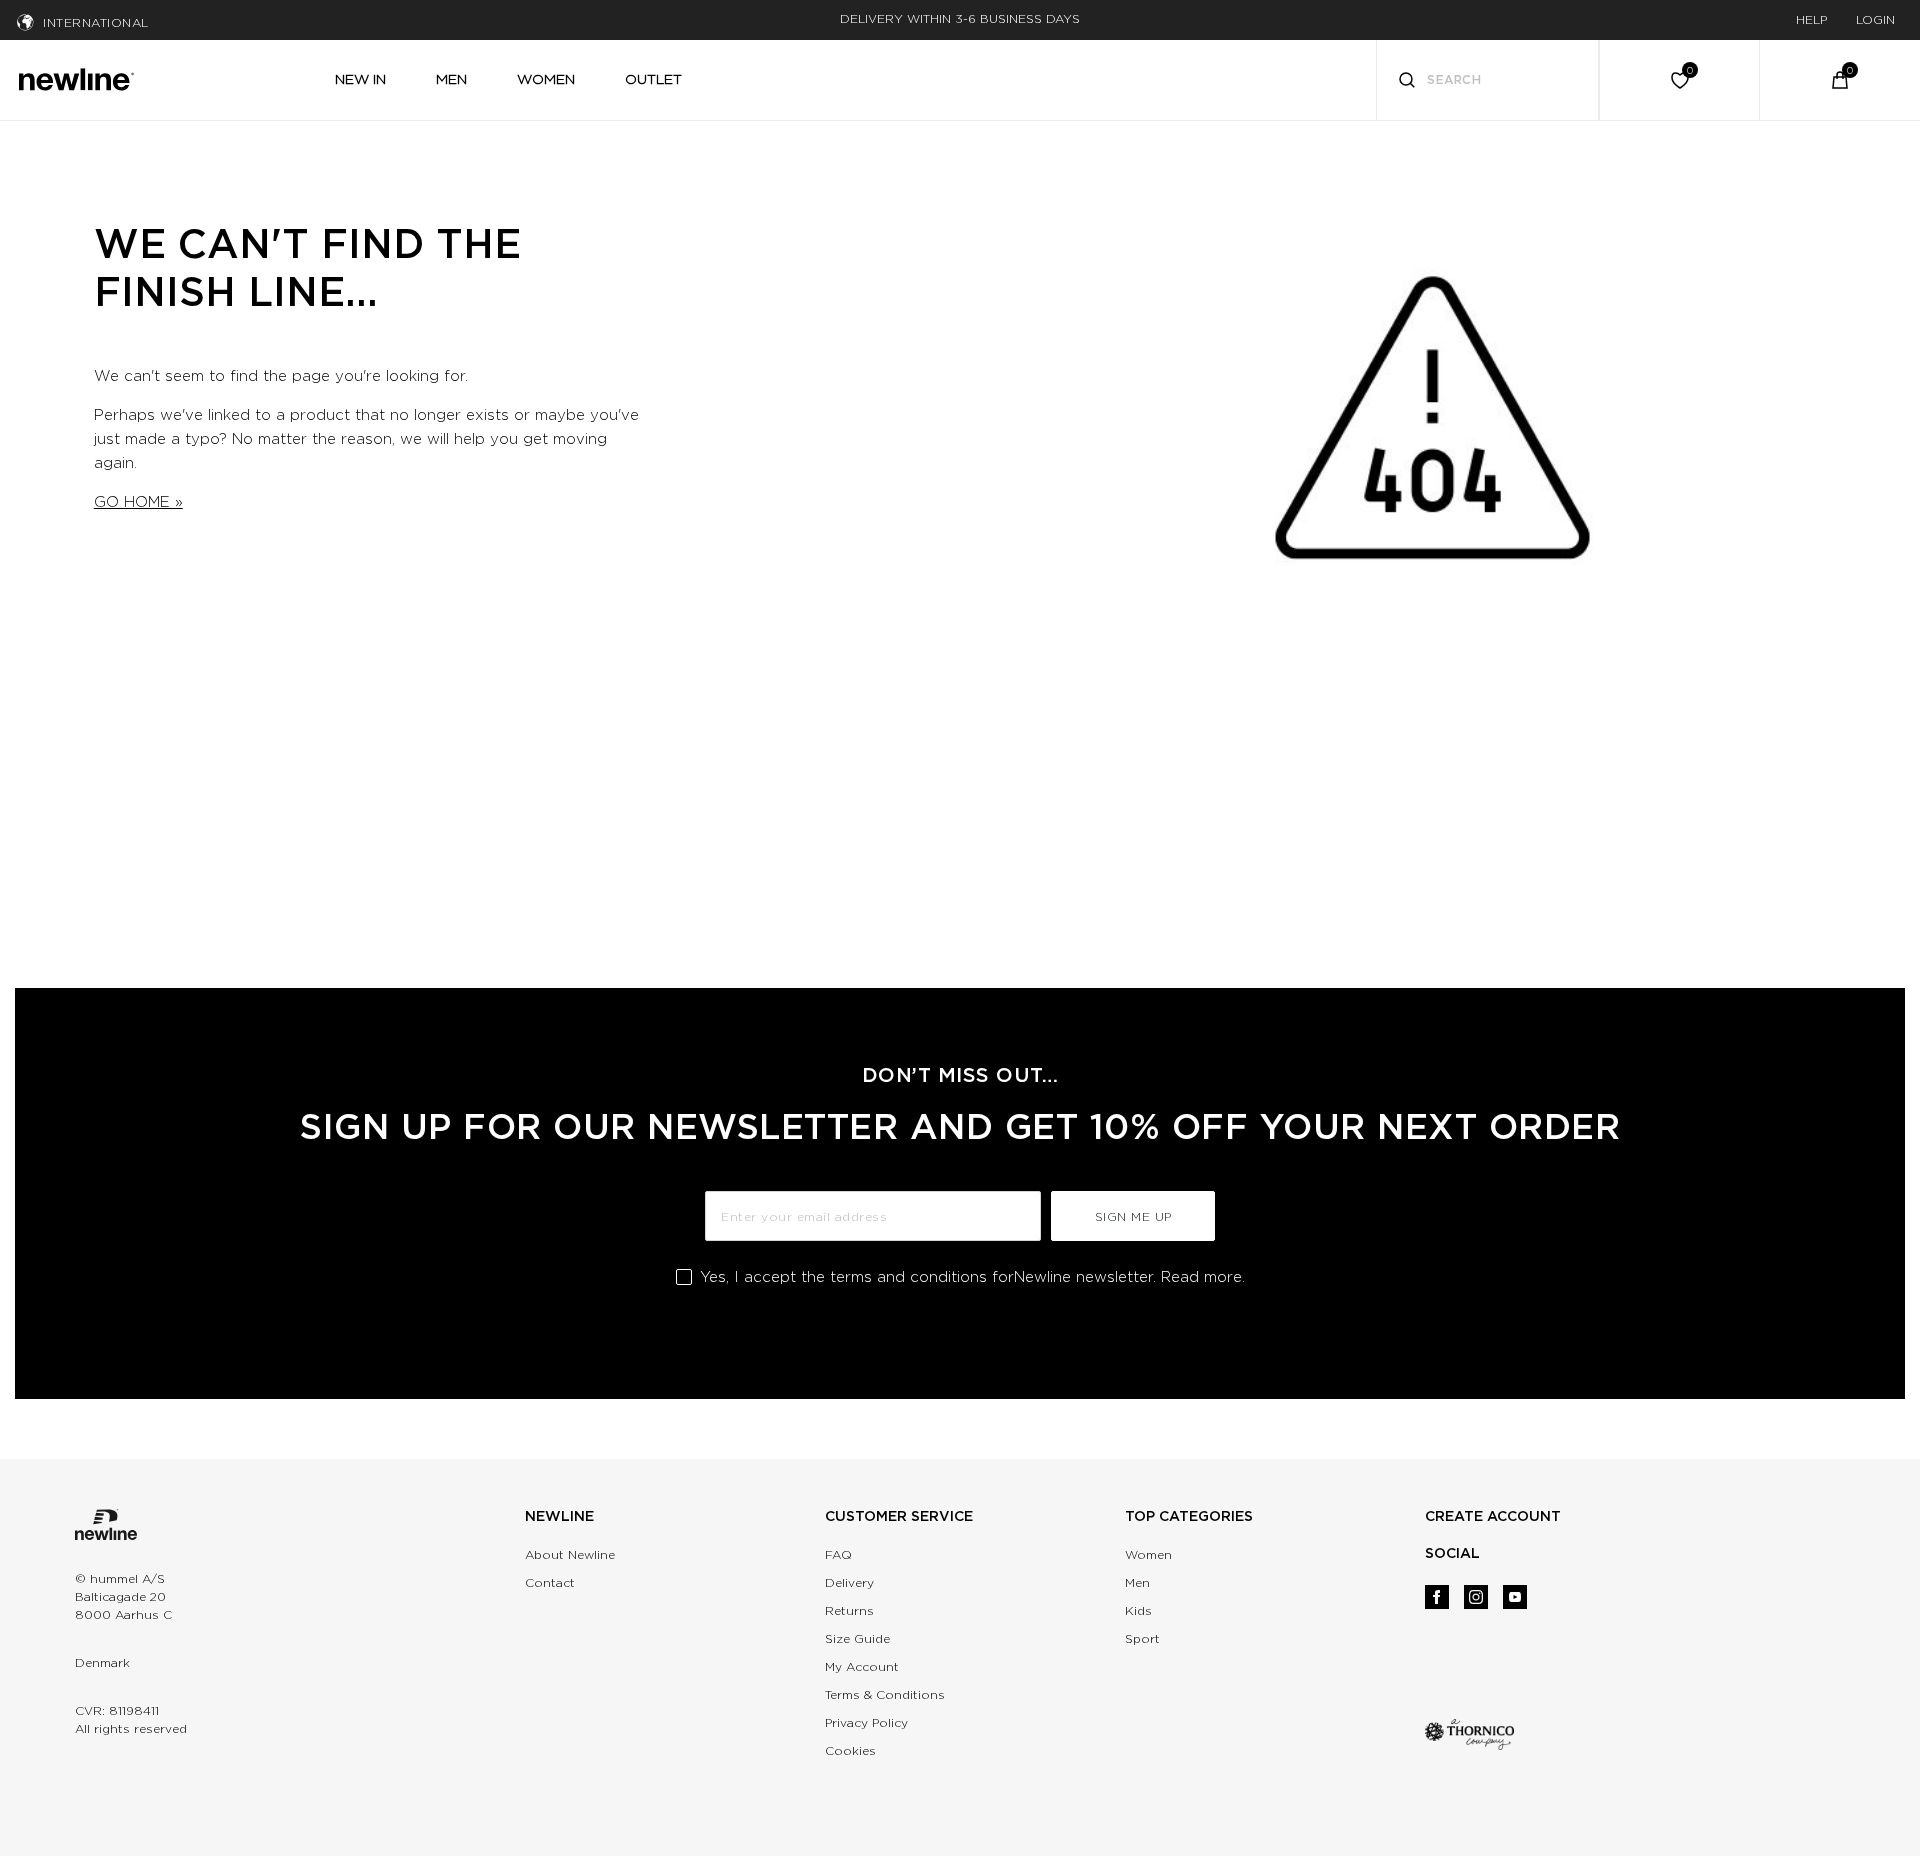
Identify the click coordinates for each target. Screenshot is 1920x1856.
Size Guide (857, 1638)
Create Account (1493, 1516)
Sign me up (1133, 1216)
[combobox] (1488, 80)
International (96, 22)
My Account (862, 1666)
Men (1137, 1582)
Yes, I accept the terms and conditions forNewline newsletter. (972, 1277)
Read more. (1203, 1277)
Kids (1138, 1610)
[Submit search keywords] (1407, 82)
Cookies (850, 1750)
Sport (1142, 1638)
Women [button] (546, 79)
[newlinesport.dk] (76, 77)
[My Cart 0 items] (1840, 80)
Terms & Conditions (885, 1694)
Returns (849, 1610)
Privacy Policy (866, 1722)
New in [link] (360, 79)
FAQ (838, 1554)
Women (1148, 1554)
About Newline (570, 1554)
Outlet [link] (653, 79)
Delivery (849, 1582)
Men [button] (451, 79)
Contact (550, 1582)
